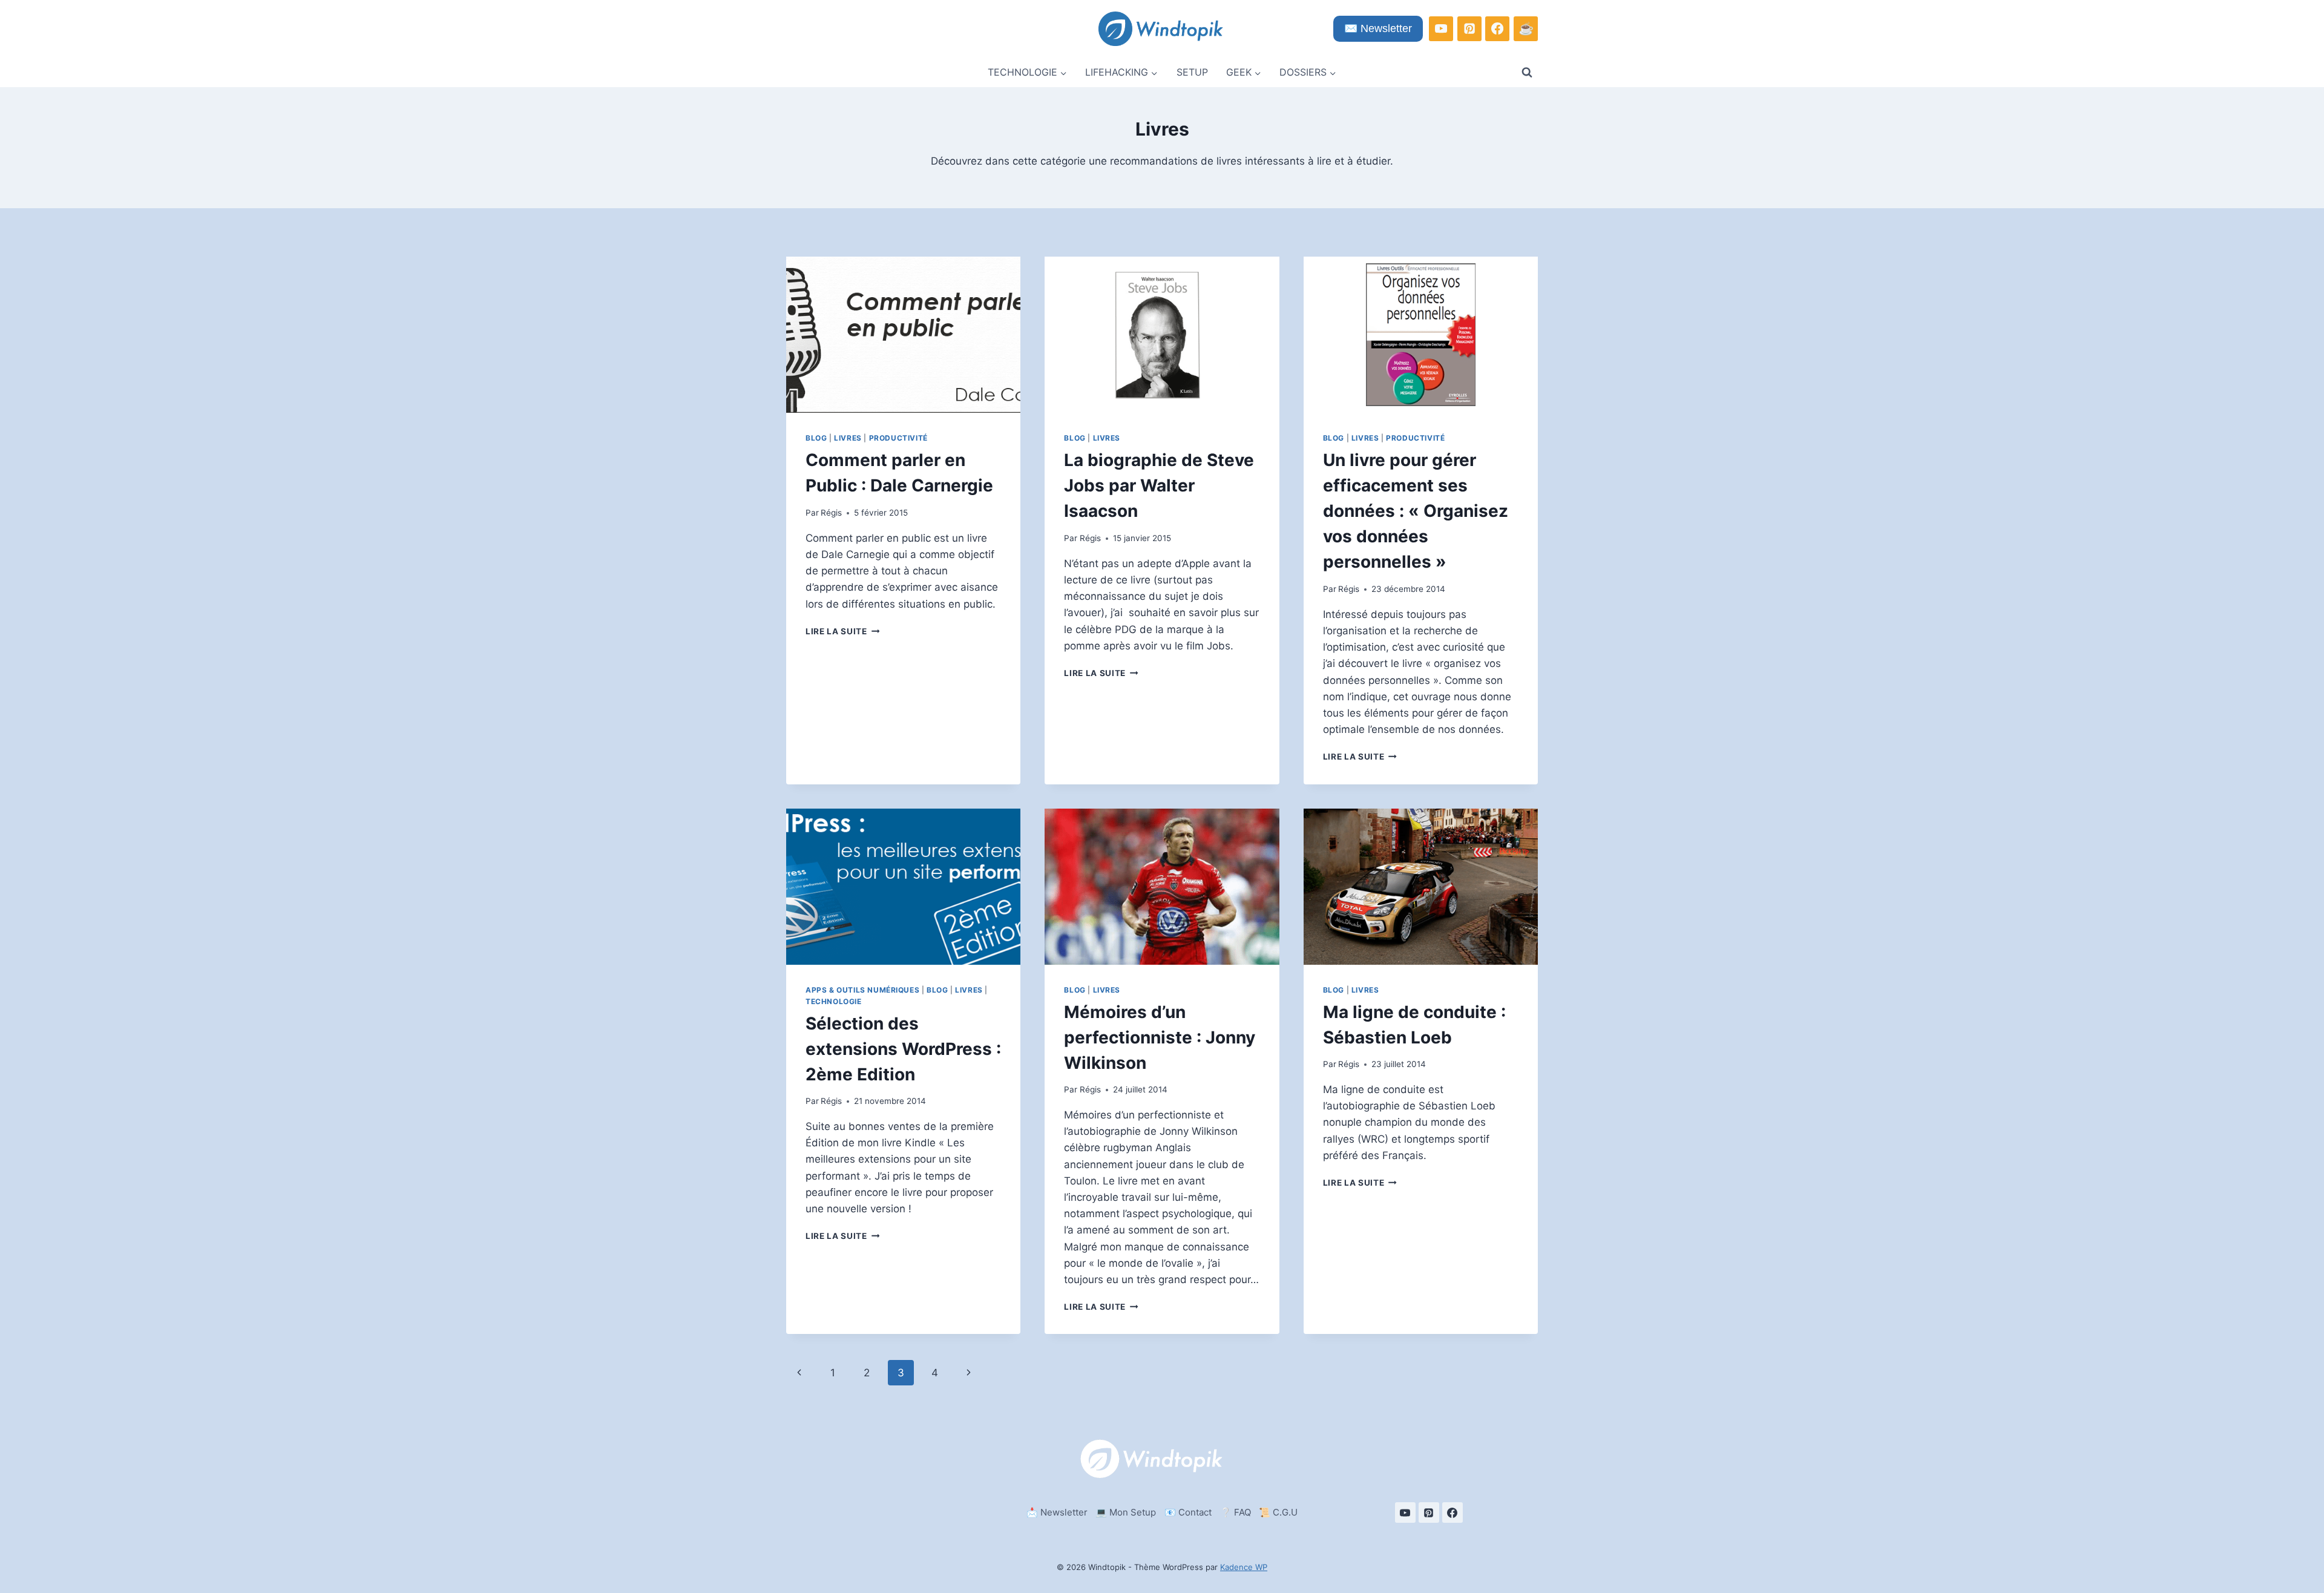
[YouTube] (1441, 28)
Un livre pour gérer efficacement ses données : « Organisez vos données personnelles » (1416, 511)
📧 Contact (1188, 1512)
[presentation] (903, 335)
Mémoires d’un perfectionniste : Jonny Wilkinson (1160, 1037)
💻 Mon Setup (1126, 1512)
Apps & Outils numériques (862, 990)
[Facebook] (1497, 28)
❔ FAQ (1236, 1512)
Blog (816, 438)
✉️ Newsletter (1378, 28)
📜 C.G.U (1278, 1512)
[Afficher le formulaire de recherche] (1527, 73)
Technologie (834, 1001)
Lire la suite (842, 631)
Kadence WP (1244, 1567)
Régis (831, 513)
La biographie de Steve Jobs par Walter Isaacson (1159, 485)
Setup (1192, 72)
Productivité (898, 438)
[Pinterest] (1469, 28)
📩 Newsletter (1057, 1512)
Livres (848, 438)
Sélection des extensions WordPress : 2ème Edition (903, 1049)
